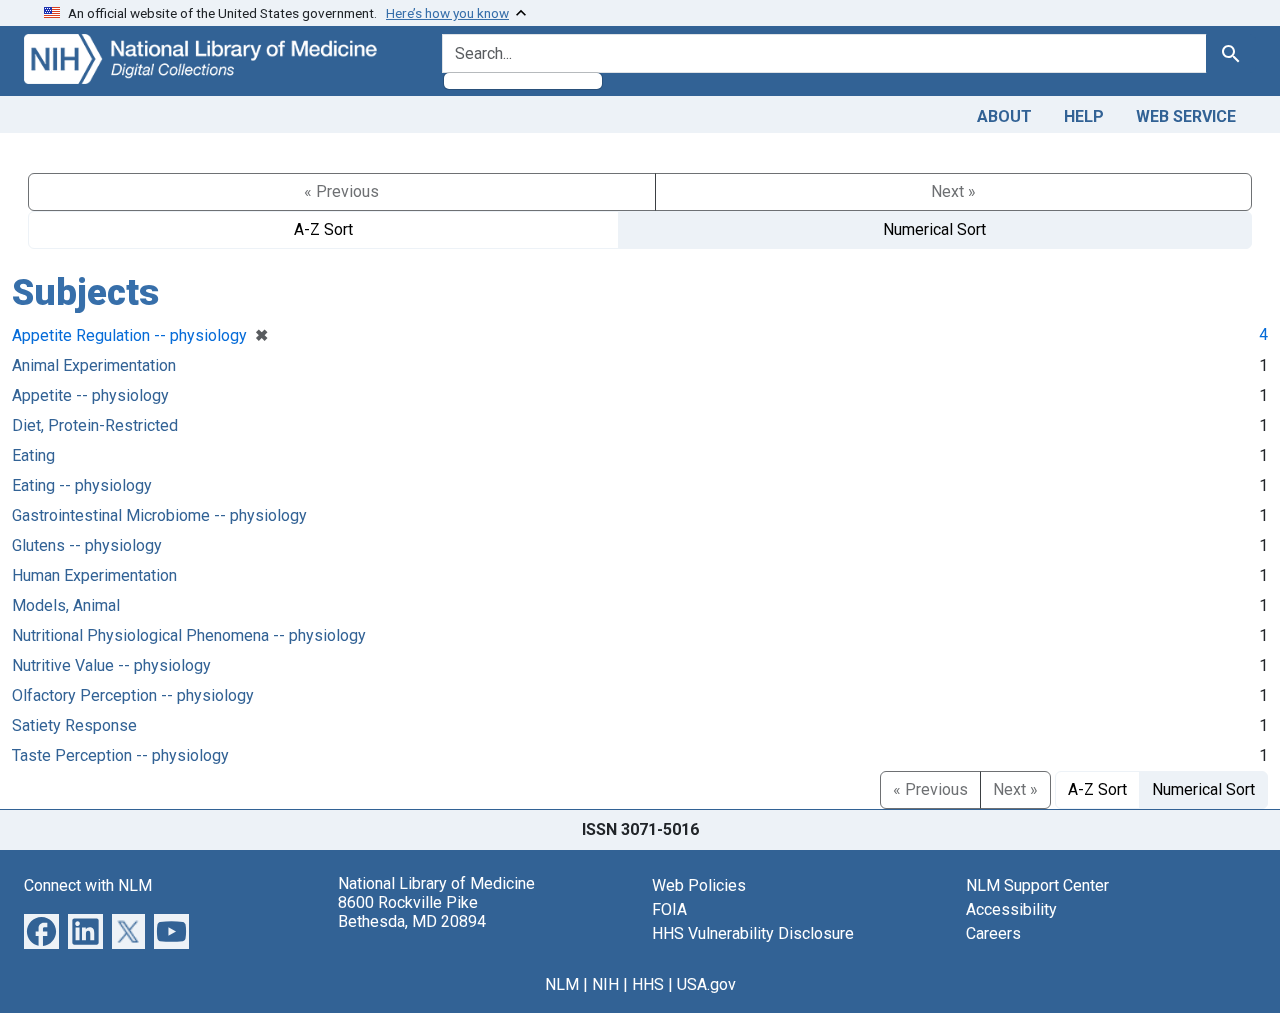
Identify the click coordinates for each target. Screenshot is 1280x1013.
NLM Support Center (1037, 885)
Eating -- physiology (82, 485)
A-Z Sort (323, 229)
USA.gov (706, 984)
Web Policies (699, 885)
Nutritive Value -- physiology (111, 665)
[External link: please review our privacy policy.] (41, 929)
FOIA (669, 909)
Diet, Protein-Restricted (95, 425)
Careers (993, 933)
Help (1084, 116)
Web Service (1186, 116)
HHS (648, 984)
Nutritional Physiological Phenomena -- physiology (189, 635)
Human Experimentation (94, 575)
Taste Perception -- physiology (120, 755)
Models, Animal (66, 605)
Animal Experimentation (94, 365)
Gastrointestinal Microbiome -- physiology (159, 515)
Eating (33, 455)
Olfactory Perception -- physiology (133, 695)
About (1004, 116)
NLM (562, 984)
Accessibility (1011, 909)
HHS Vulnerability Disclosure (753, 933)
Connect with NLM (88, 885)
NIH (605, 984)
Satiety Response (74, 725)
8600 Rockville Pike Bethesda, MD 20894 (412, 912)
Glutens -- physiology (87, 545)
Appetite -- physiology (90, 395)
